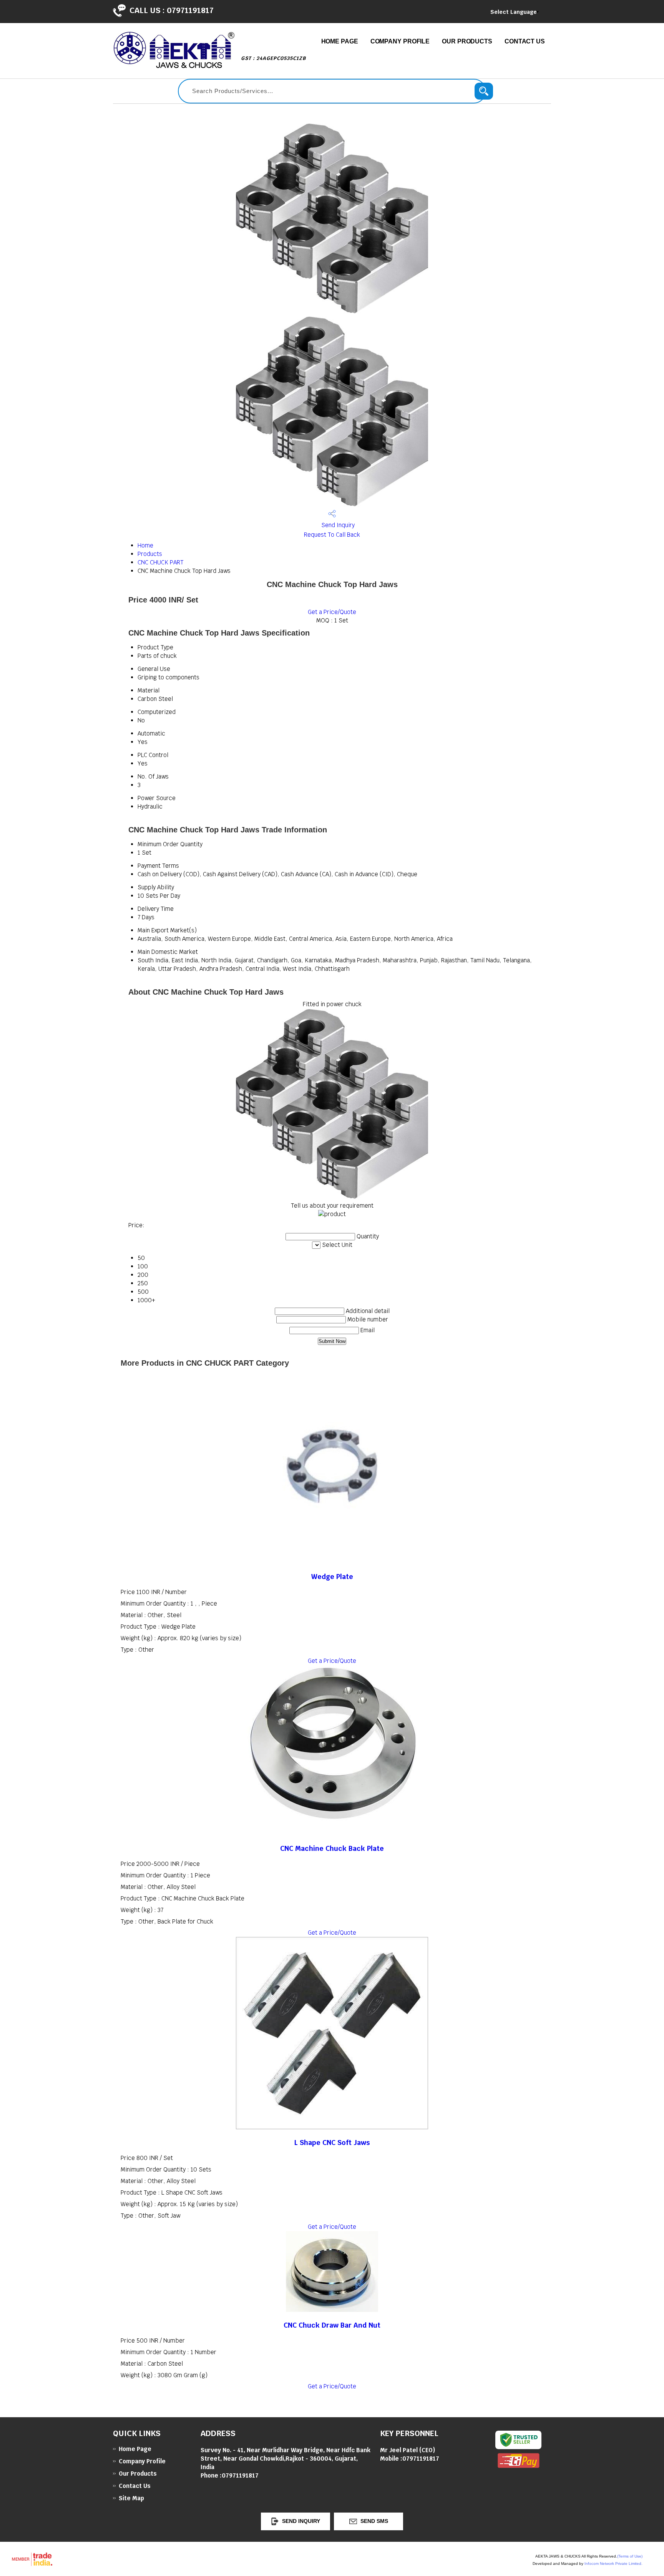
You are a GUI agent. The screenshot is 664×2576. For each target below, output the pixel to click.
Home (145, 545)
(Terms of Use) (630, 2556)
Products (150, 554)
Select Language (514, 12)
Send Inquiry (337, 525)
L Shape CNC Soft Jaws (332, 2143)
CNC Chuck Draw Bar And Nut (332, 2325)
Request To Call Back (332, 535)
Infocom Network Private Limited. (613, 2564)
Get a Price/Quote (332, 612)
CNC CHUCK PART (160, 562)
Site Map (131, 2498)
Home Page (340, 41)
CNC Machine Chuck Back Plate (332, 1848)
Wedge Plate (332, 1577)
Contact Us (525, 41)
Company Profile (400, 41)
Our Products (467, 41)
